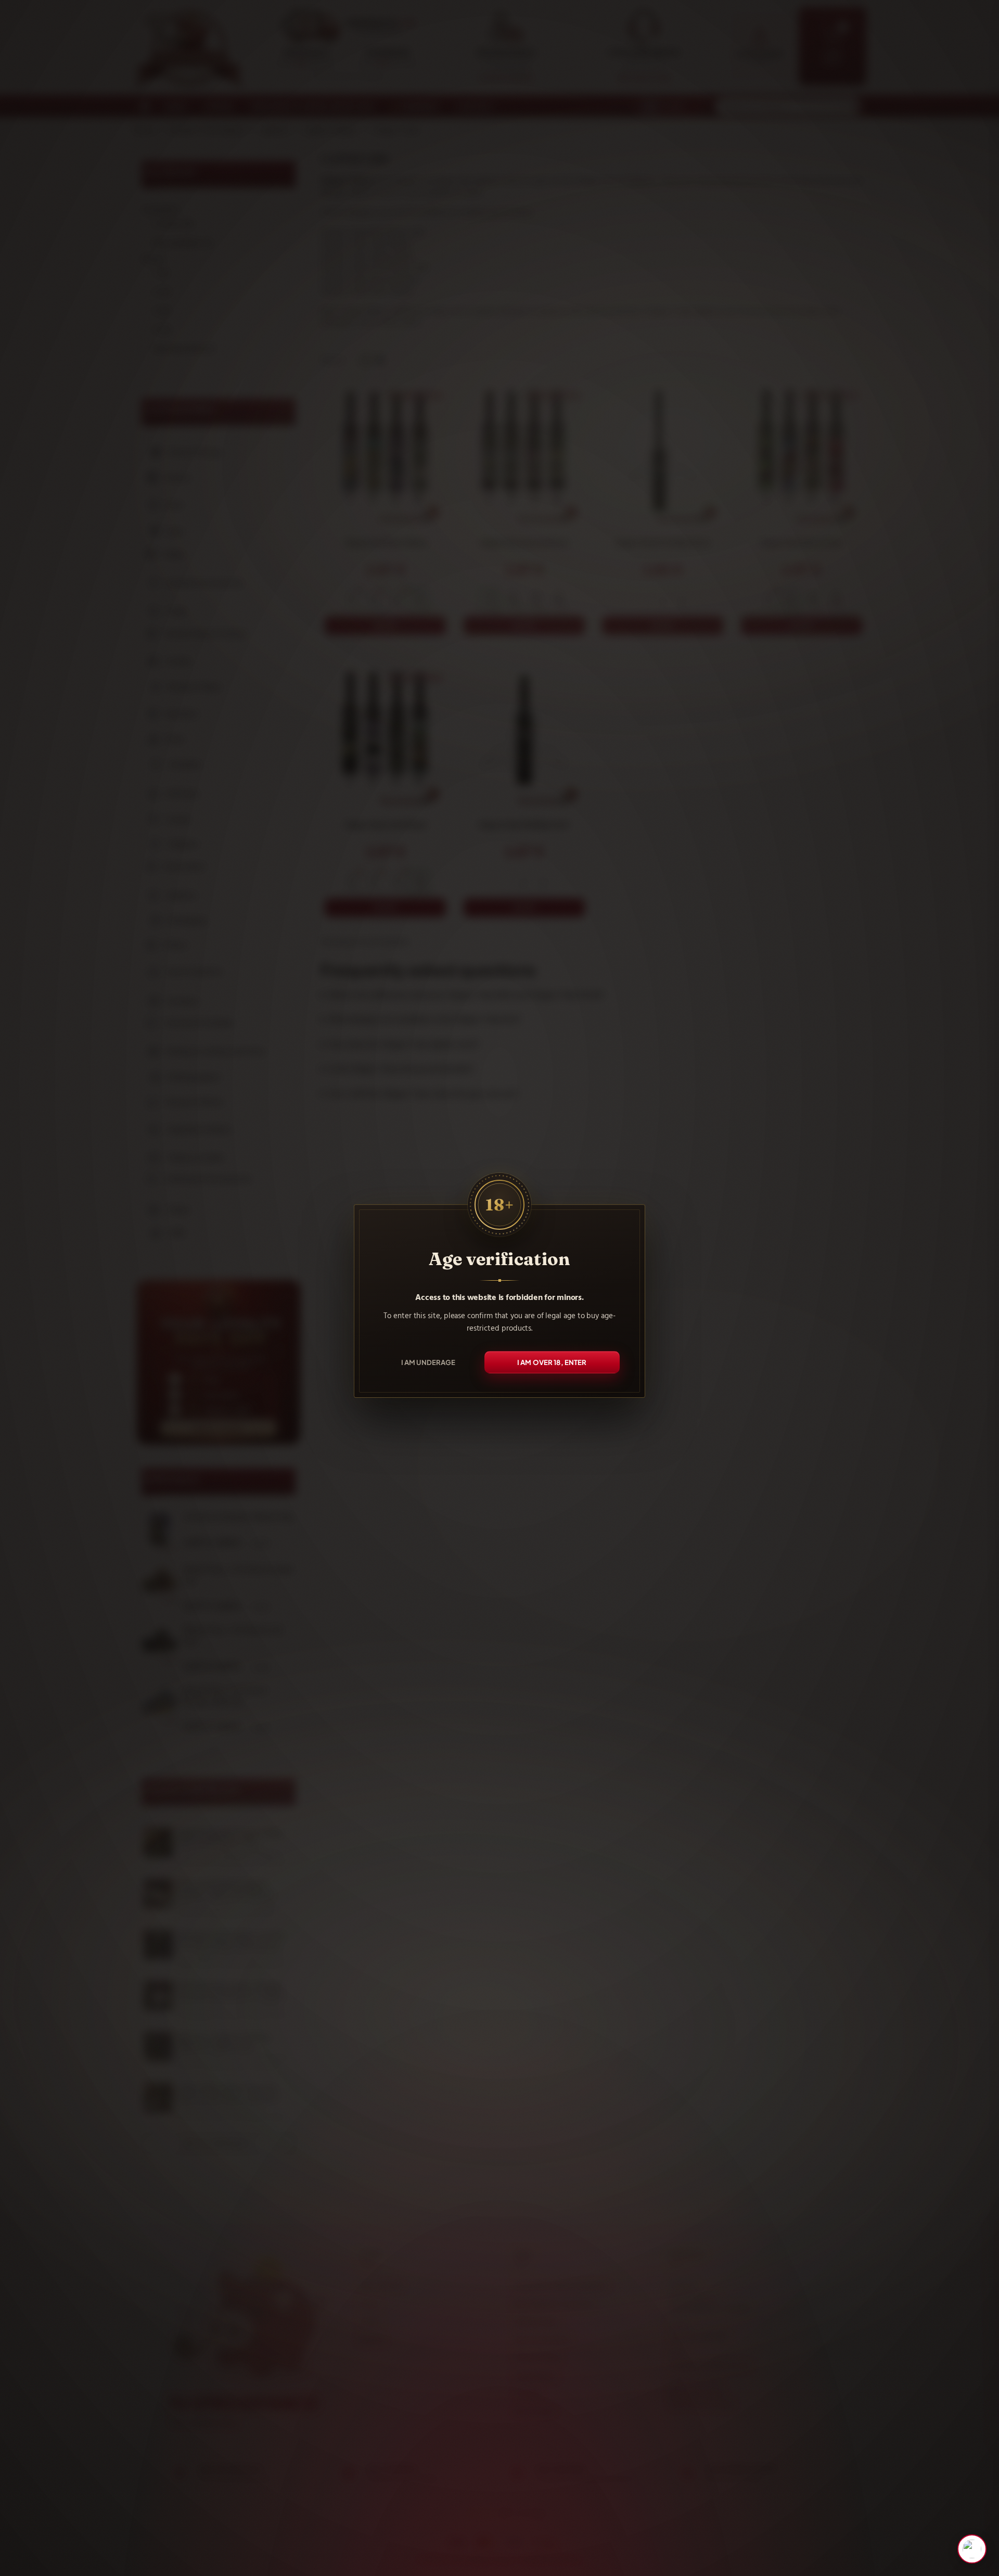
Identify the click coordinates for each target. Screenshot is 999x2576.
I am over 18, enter (552, 1362)
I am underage (428, 1362)
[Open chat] (972, 2549)
